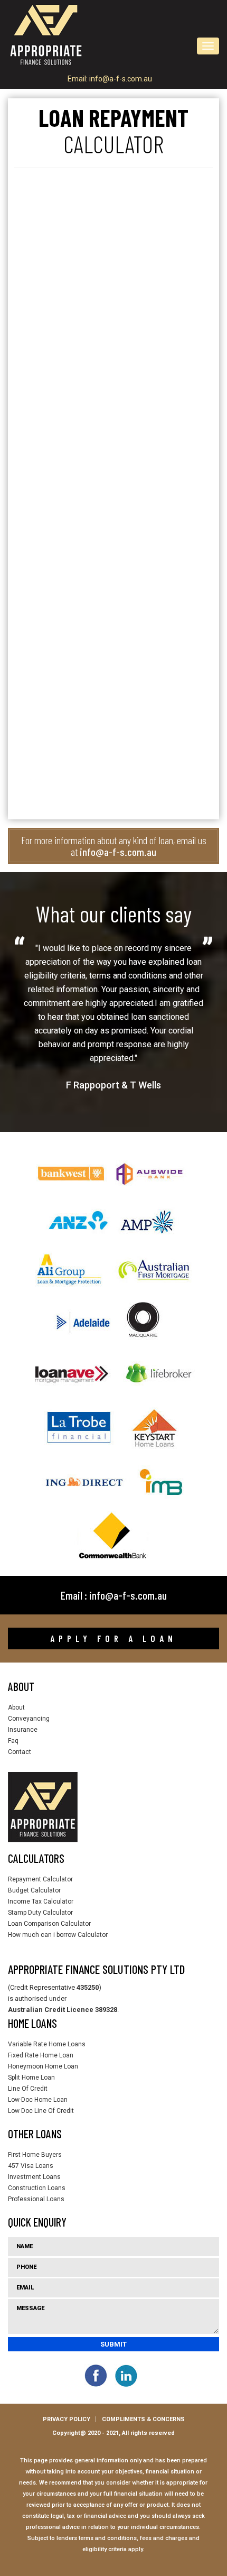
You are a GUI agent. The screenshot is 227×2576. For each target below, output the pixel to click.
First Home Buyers (35, 2155)
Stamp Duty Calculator (40, 1913)
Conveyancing (29, 1719)
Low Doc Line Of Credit (41, 2111)
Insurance (23, 1730)
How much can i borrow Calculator (58, 1935)
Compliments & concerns (143, 2419)
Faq (13, 1741)
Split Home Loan (31, 2078)
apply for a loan (113, 1638)
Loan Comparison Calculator (49, 1924)
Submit (113, 2344)
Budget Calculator (34, 1890)
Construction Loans (37, 2188)
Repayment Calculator (40, 1879)
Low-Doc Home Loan (38, 2100)
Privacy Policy (67, 2419)
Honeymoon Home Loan (43, 2066)
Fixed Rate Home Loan (41, 2055)
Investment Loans (34, 2177)
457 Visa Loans (31, 2166)
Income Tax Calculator (41, 1901)
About (16, 1707)
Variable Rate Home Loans (47, 2044)
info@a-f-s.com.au (121, 79)
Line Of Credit (28, 2089)
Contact (20, 1752)
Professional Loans (36, 2199)
